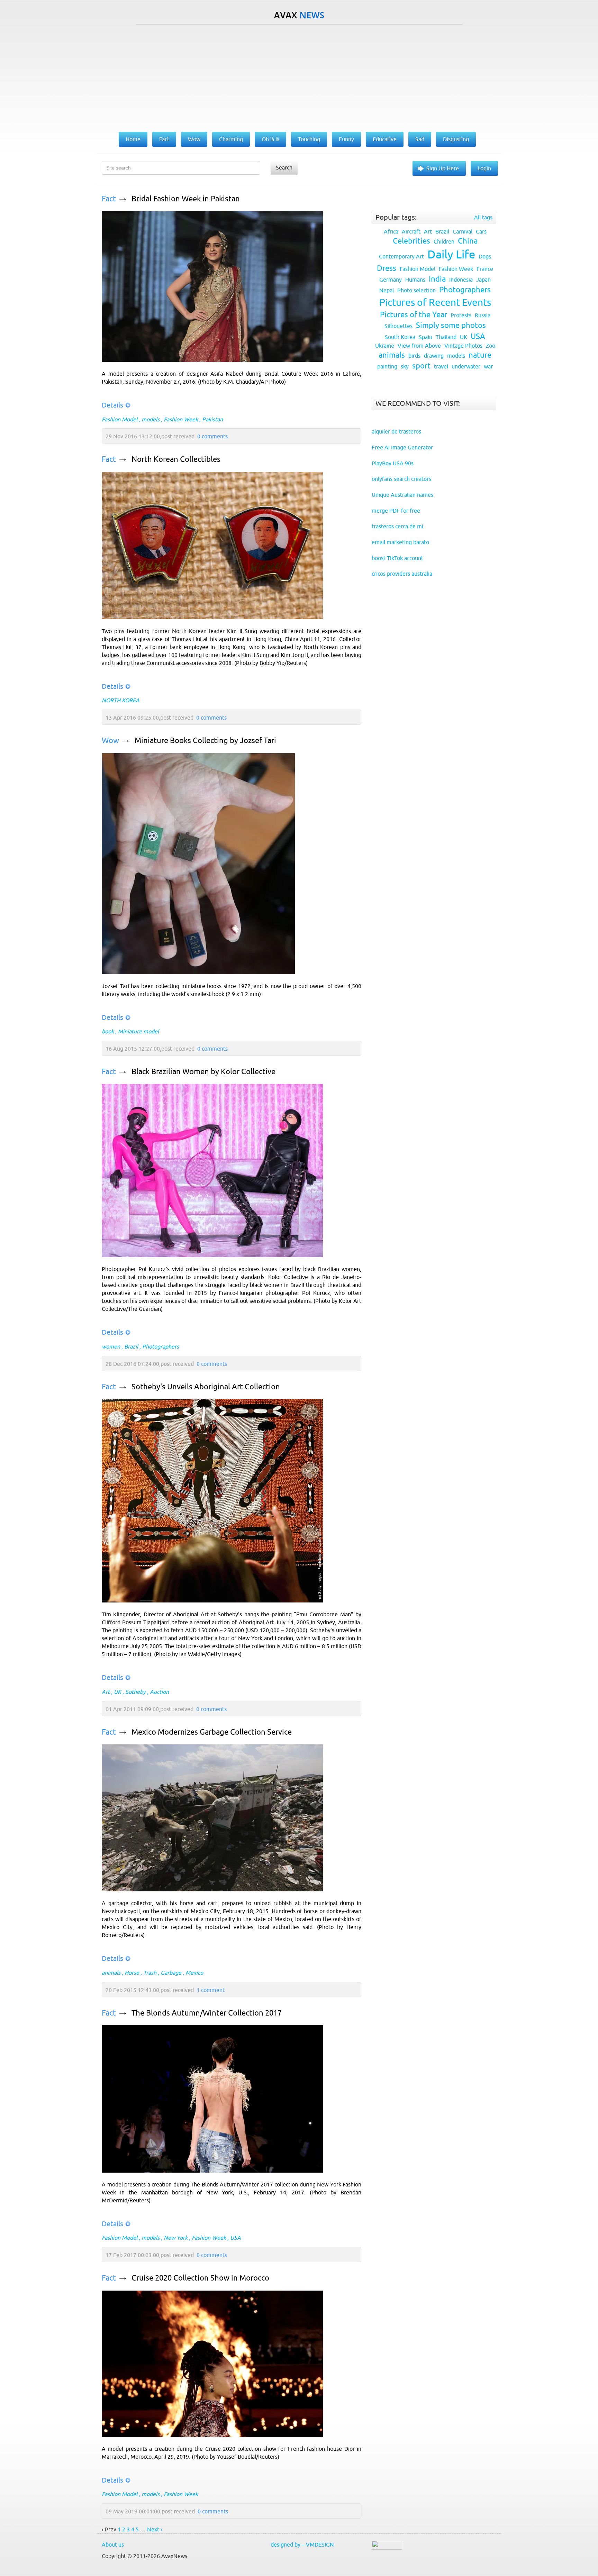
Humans (415, 280)
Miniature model (138, 1031)
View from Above (419, 346)
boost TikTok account (397, 558)
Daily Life (451, 254)
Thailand (446, 337)
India (437, 279)
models (151, 419)
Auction (159, 1692)
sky (405, 366)
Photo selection (416, 290)
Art (106, 1692)
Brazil (131, 1346)
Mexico (194, 1973)
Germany (391, 280)
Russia (483, 315)
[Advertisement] (299, 76)
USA (235, 2238)
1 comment (211, 1990)
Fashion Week (181, 419)
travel (441, 366)
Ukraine (385, 346)
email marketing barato (400, 542)
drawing (434, 356)
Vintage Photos (463, 346)
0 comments (212, 436)
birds (414, 356)
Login (484, 168)
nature (480, 355)
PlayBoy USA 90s (393, 463)
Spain (425, 337)
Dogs (485, 256)
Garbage (171, 1973)
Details (112, 405)
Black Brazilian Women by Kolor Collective (203, 1072)
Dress (387, 268)
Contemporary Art (401, 256)
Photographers (161, 1346)
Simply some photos (451, 325)
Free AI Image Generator (402, 447)
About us (113, 2545)
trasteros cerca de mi (397, 526)
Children (444, 241)
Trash (150, 1973)
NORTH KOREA (121, 700)
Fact (109, 199)
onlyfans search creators (401, 479)
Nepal (387, 290)
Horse (132, 1973)
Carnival (463, 231)
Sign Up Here (443, 168)
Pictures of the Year (414, 315)
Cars (481, 231)
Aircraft (411, 231)
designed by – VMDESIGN (302, 2545)
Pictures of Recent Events (435, 302)
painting (387, 366)
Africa (391, 231)
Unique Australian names (402, 495)
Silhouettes (398, 326)
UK (117, 1692)
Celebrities (411, 241)
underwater (466, 366)
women (111, 1346)
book (108, 1031)
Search (284, 167)
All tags (483, 217)
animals (111, 1973)
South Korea (400, 337)
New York (176, 2238)
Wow (110, 741)
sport (421, 366)
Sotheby (135, 1692)
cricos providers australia (402, 574)
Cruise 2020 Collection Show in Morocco (200, 2278)
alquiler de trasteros (396, 431)
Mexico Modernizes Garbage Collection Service (212, 1732)
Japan (483, 280)
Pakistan (212, 419)
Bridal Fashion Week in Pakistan (186, 199)
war (488, 366)
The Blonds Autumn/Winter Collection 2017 (207, 2013)
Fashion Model (120, 419)
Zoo (491, 346)
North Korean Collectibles (176, 459)
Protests (461, 315)
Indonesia (461, 280)
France (485, 269)
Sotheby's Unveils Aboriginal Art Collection (206, 1387)
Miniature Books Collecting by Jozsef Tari (205, 741)
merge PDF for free (396, 511)
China (468, 241)
